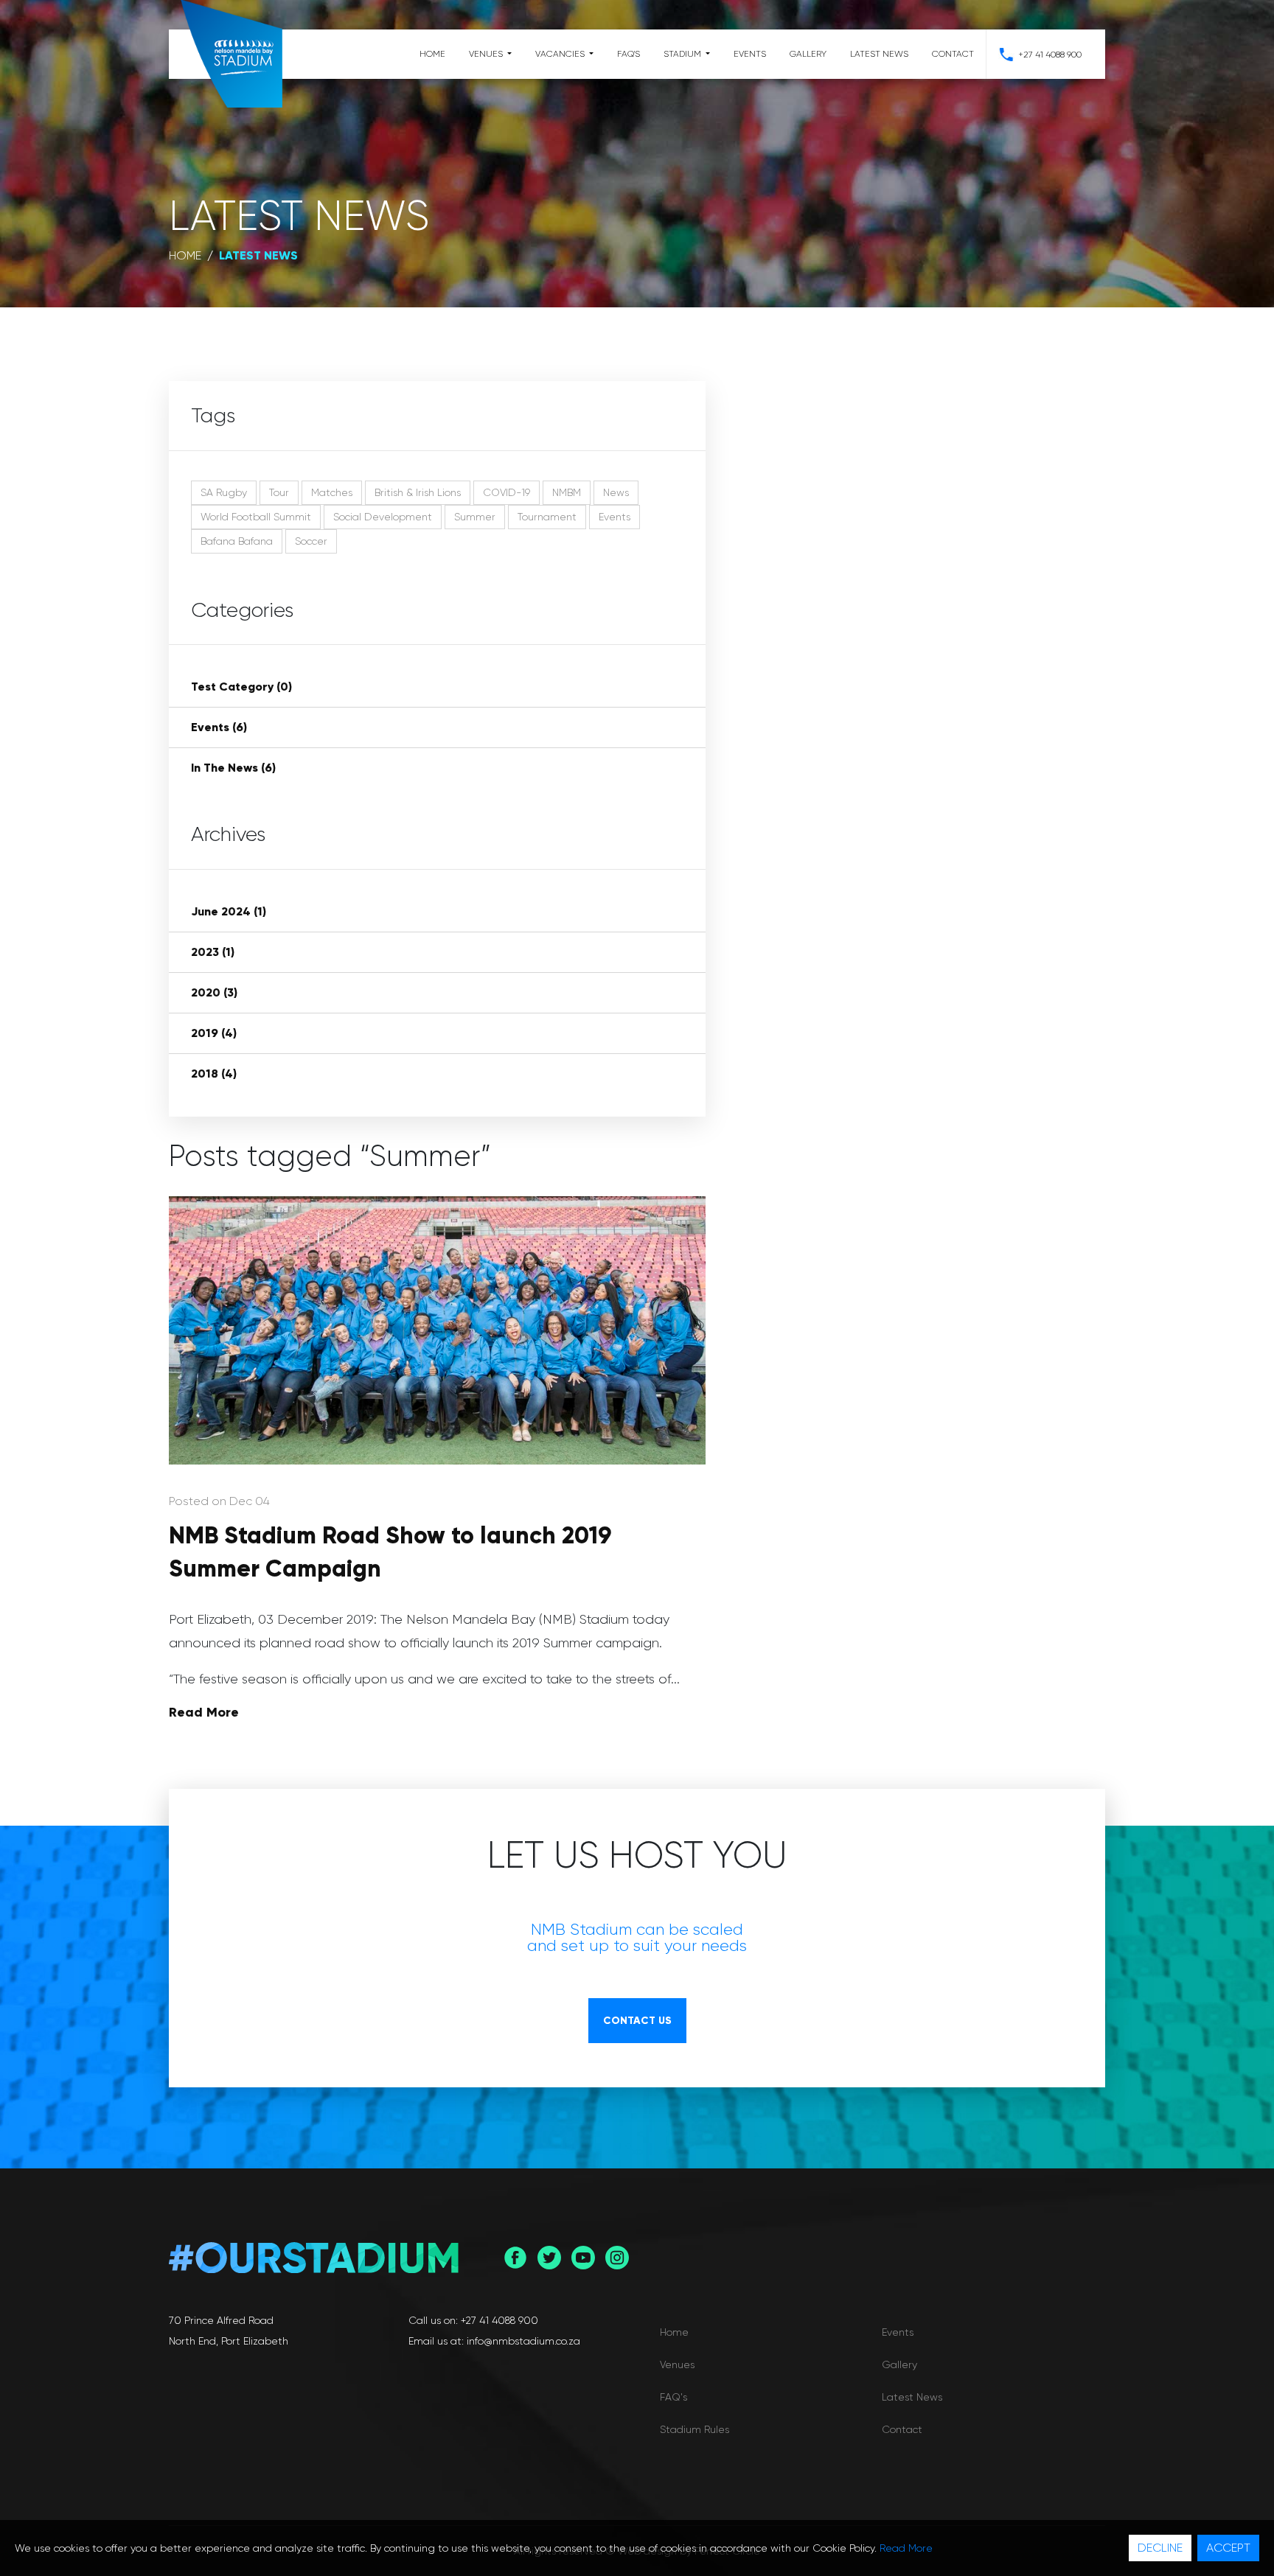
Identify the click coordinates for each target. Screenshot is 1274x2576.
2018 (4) (214, 1074)
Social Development (383, 517)
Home (432, 54)
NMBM (567, 492)
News (616, 492)
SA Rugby (224, 492)
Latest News (879, 54)
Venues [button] (487, 54)
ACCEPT (1228, 2548)
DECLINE (1160, 2548)
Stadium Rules (695, 2429)
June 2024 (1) (229, 911)
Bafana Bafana (237, 541)
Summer (475, 517)
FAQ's (629, 54)
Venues (677, 2364)
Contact (953, 54)
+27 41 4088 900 (1050, 55)
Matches (332, 492)
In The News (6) (233, 768)
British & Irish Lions (418, 492)
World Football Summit (256, 517)
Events (750, 54)
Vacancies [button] (561, 54)
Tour (279, 492)
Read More (204, 1712)
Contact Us (637, 2021)
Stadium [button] (683, 54)
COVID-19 (507, 492)
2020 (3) (214, 992)
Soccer (311, 541)
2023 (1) (213, 952)
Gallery (808, 54)
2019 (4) (214, 1033)
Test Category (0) (241, 687)
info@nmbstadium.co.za (523, 2341)
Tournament (547, 517)
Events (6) (219, 727)
